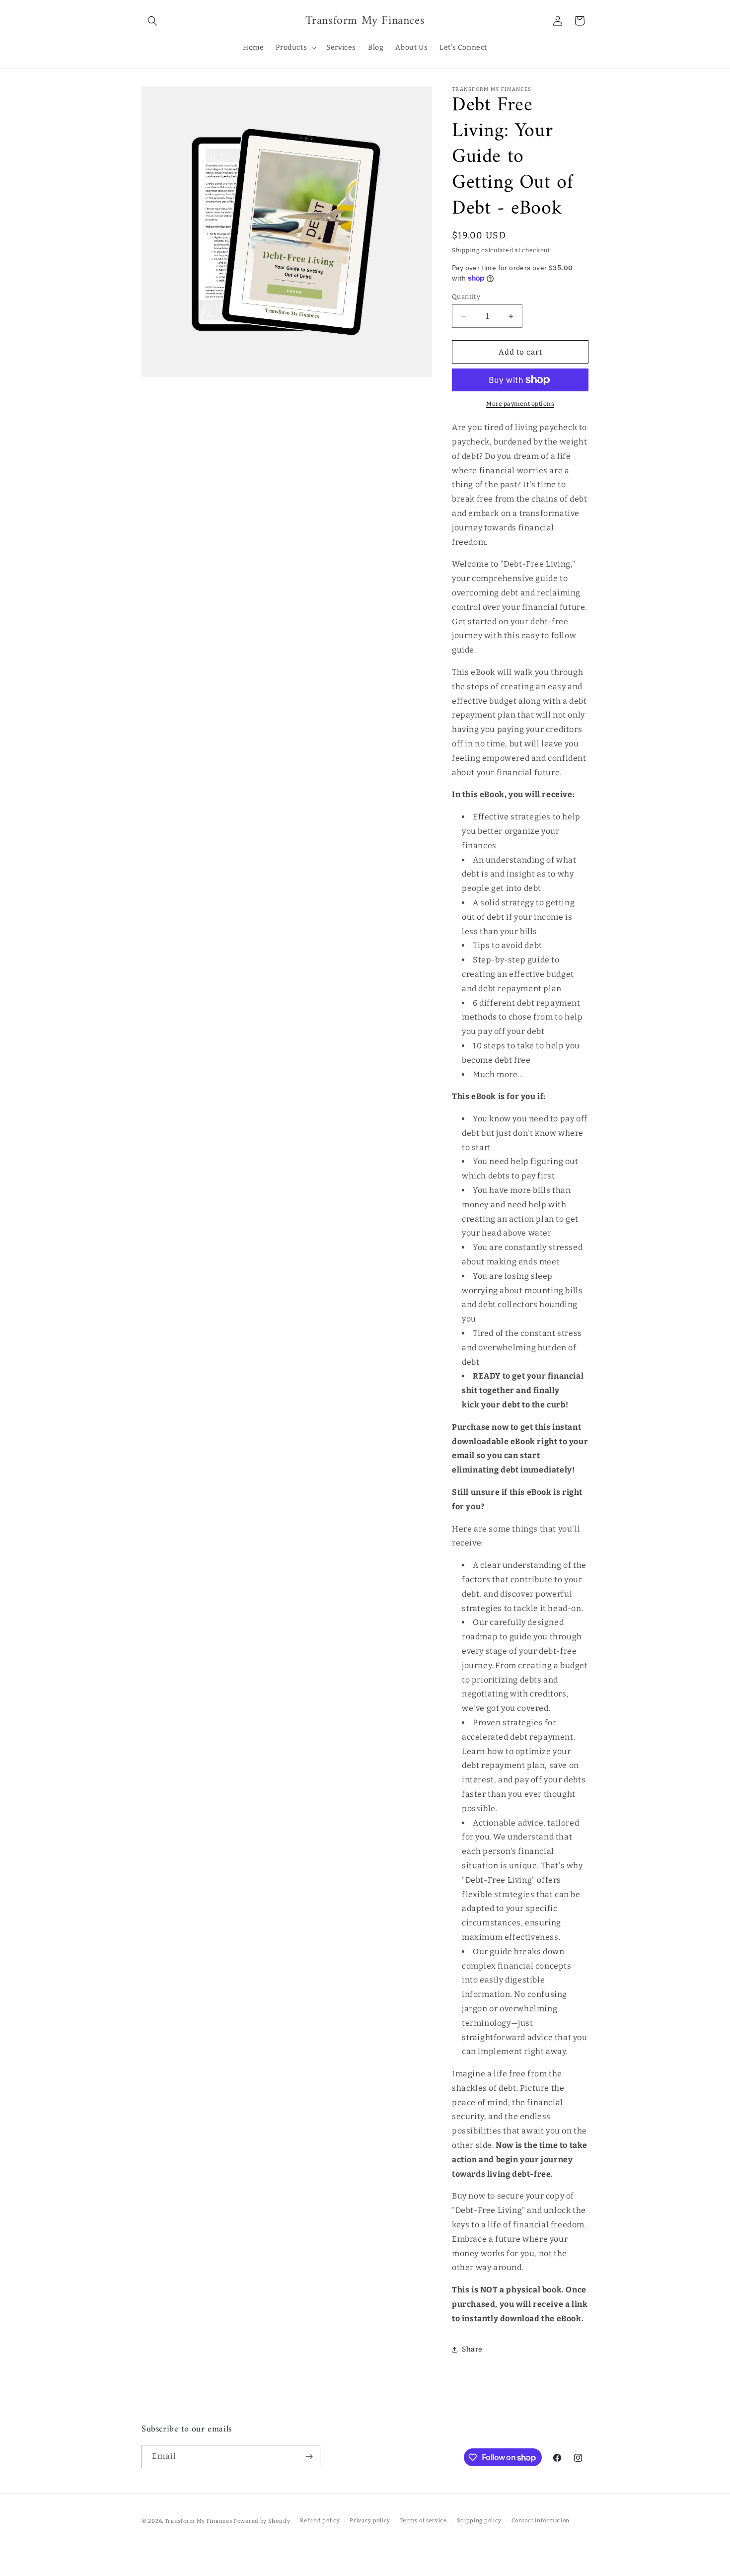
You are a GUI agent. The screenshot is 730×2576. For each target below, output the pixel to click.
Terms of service (424, 2521)
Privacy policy (370, 2521)
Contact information (541, 2521)
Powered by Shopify (262, 2521)
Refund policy (320, 2521)
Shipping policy (479, 2521)
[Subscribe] (309, 2457)
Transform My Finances (199, 2521)
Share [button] (472, 2349)
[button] (152, 21)
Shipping (466, 250)
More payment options (520, 404)
